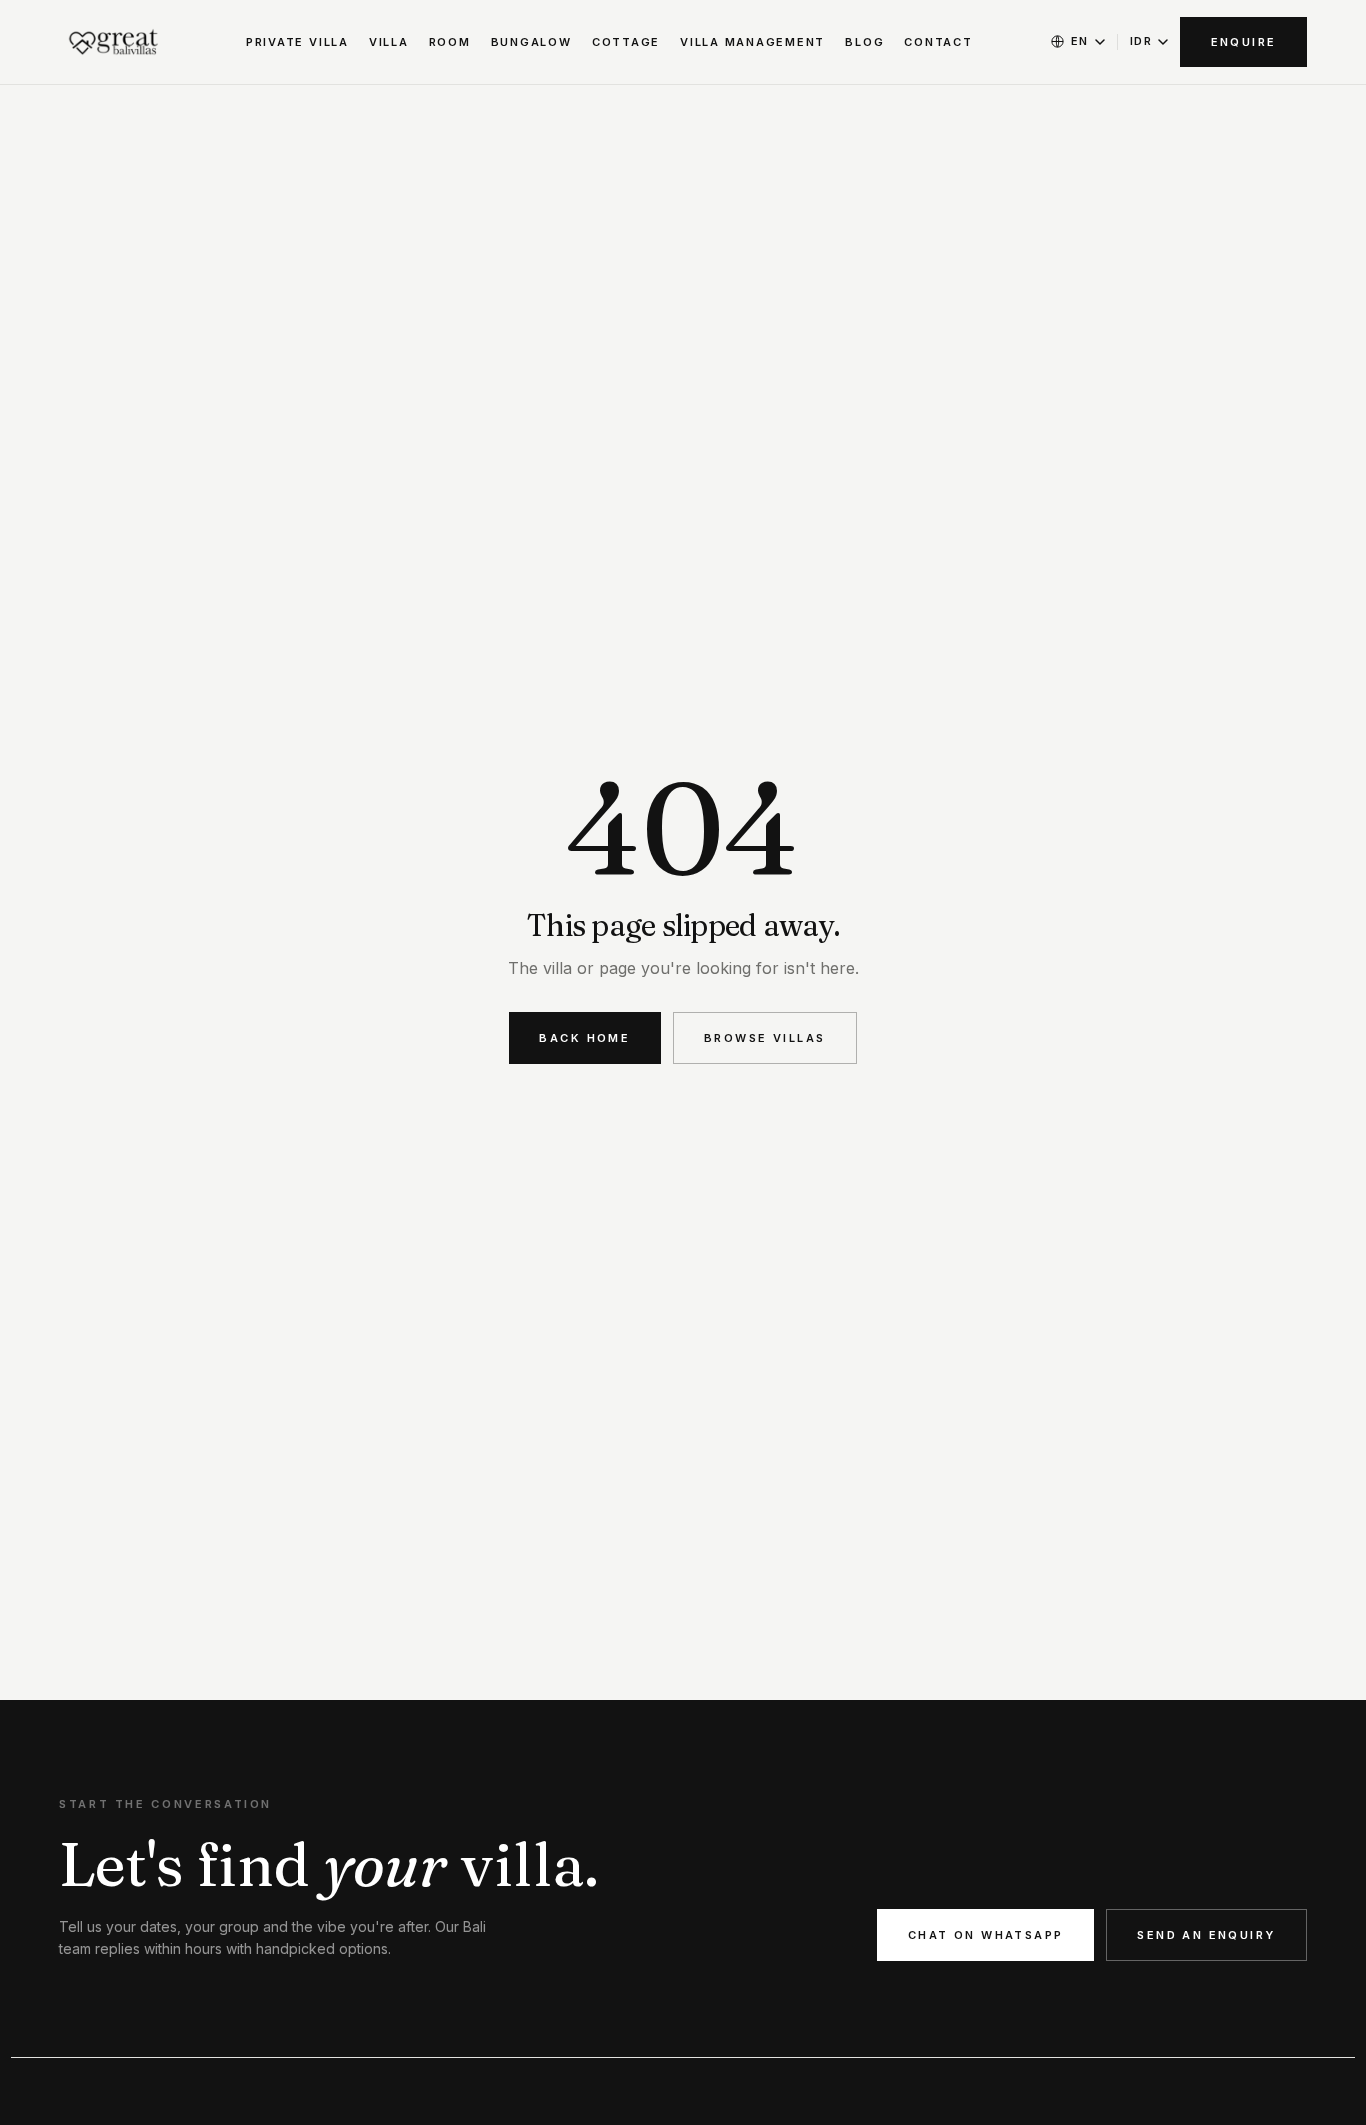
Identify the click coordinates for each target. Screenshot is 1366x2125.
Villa (389, 42)
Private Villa (297, 42)
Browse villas (764, 1038)
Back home (584, 1038)
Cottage (626, 42)
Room (450, 42)
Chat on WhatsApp (986, 1935)
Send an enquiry (1206, 1935)
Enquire (1244, 42)
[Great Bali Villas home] (114, 42)
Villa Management (752, 42)
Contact (938, 42)
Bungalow (531, 42)
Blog (864, 42)
